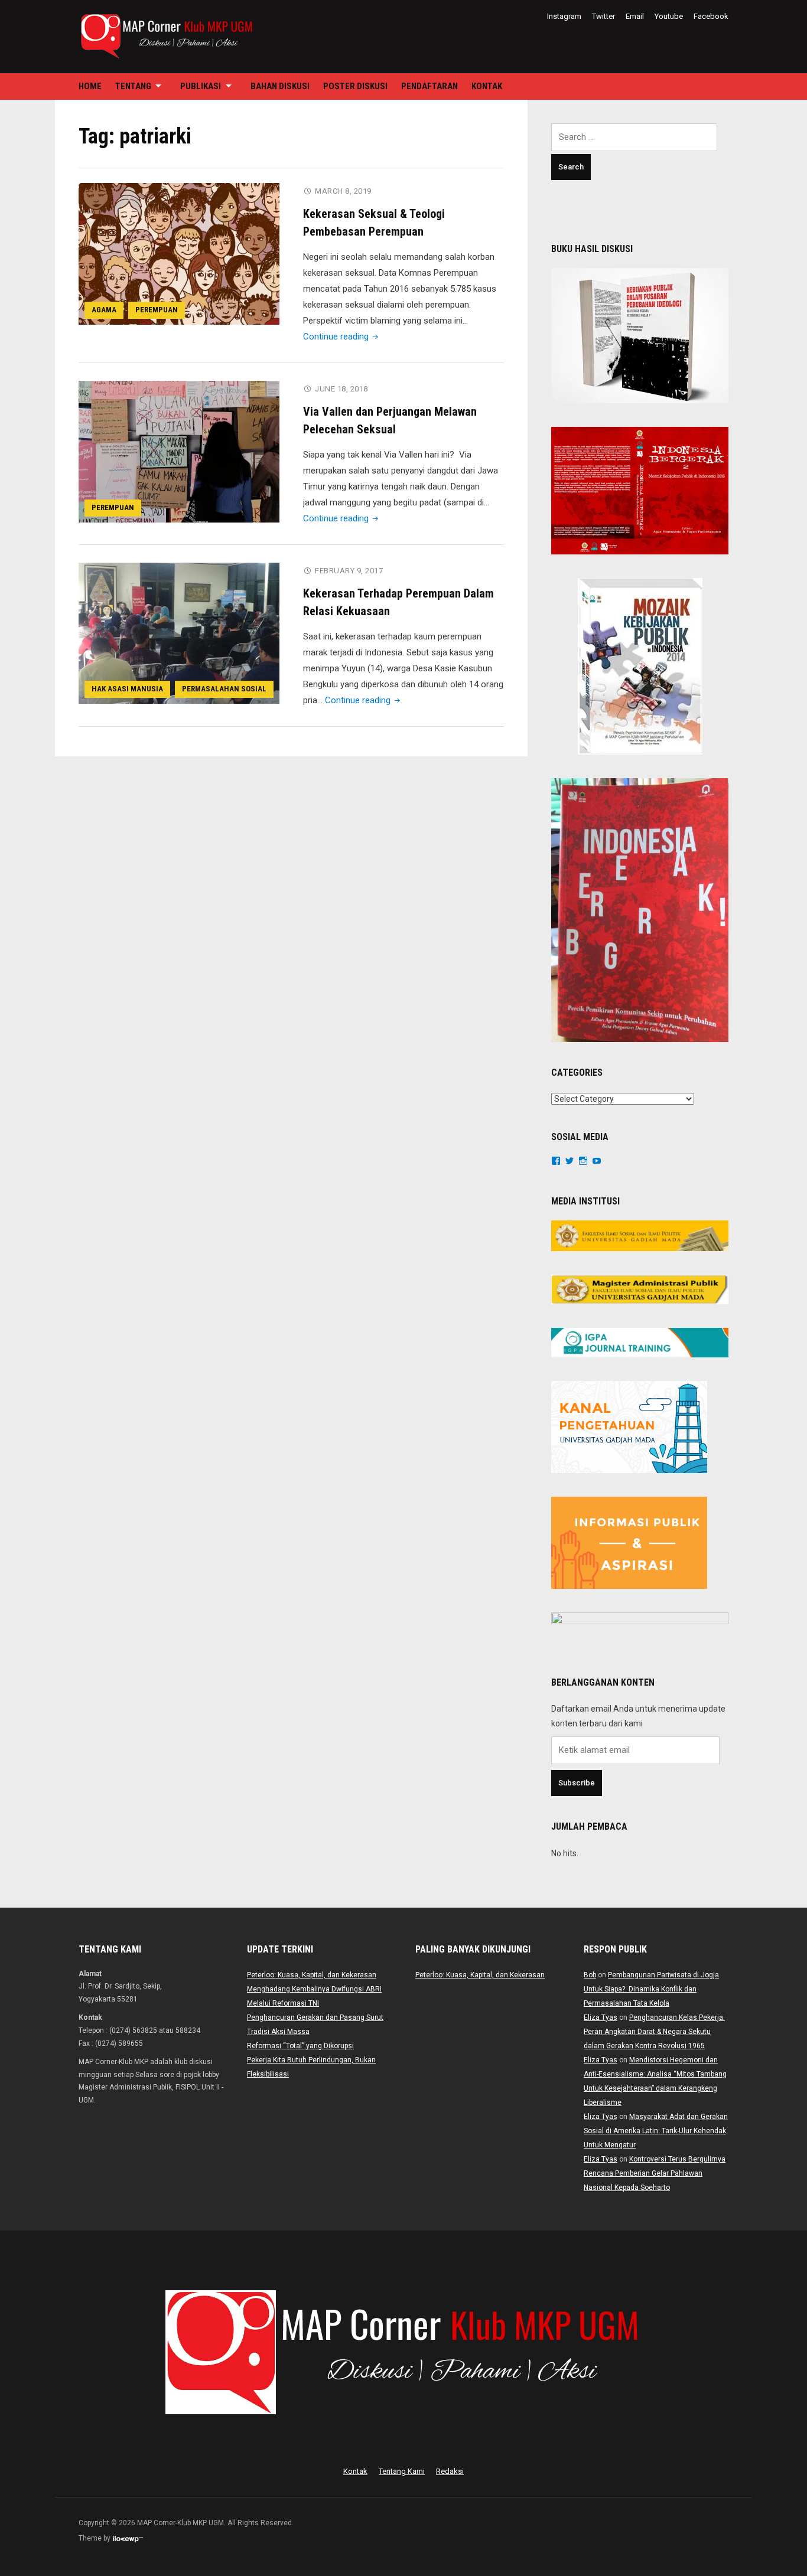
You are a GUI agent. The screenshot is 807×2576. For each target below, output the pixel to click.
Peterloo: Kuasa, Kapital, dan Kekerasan (312, 1975)
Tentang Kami (402, 2471)
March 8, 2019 (343, 191)
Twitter (603, 16)
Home (90, 86)
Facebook (711, 16)
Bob (590, 1975)
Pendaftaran (429, 86)
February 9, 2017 (349, 571)
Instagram (564, 16)
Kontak (487, 86)
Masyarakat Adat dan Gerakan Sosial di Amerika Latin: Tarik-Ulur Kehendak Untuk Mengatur (656, 2131)
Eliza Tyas (601, 2017)
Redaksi (450, 2471)
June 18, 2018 (341, 389)
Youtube (669, 16)
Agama (104, 310)
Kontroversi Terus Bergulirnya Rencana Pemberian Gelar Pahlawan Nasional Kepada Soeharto (655, 2173)
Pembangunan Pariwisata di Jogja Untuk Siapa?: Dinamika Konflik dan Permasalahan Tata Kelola (651, 1989)
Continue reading (342, 337)
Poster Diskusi (355, 86)
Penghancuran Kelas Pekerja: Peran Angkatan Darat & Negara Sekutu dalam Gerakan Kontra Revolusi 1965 (654, 2032)
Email (635, 16)
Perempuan (157, 310)
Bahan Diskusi (280, 86)
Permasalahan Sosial (224, 689)
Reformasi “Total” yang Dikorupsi (300, 2046)
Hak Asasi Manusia (127, 689)
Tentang (133, 86)
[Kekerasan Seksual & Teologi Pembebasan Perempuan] (179, 253)
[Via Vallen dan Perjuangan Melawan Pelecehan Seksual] (179, 451)
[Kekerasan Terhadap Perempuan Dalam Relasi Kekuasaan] (179, 633)
